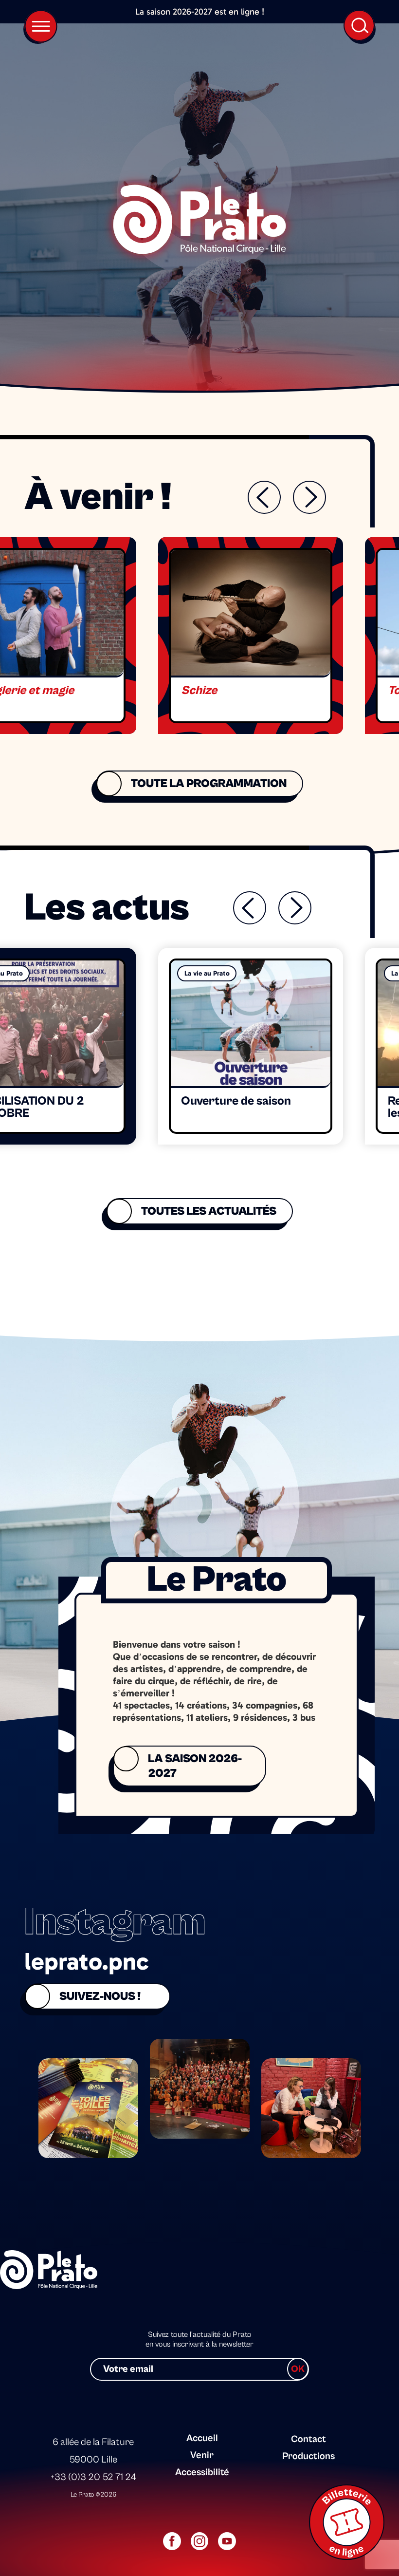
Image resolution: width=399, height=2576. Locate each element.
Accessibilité (202, 2473)
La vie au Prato (207, 973)
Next (309, 497)
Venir (202, 2455)
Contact (308, 2439)
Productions (308, 2456)
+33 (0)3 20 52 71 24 (93, 2477)
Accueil (202, 2438)
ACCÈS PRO (306, 2421)
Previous (264, 497)
